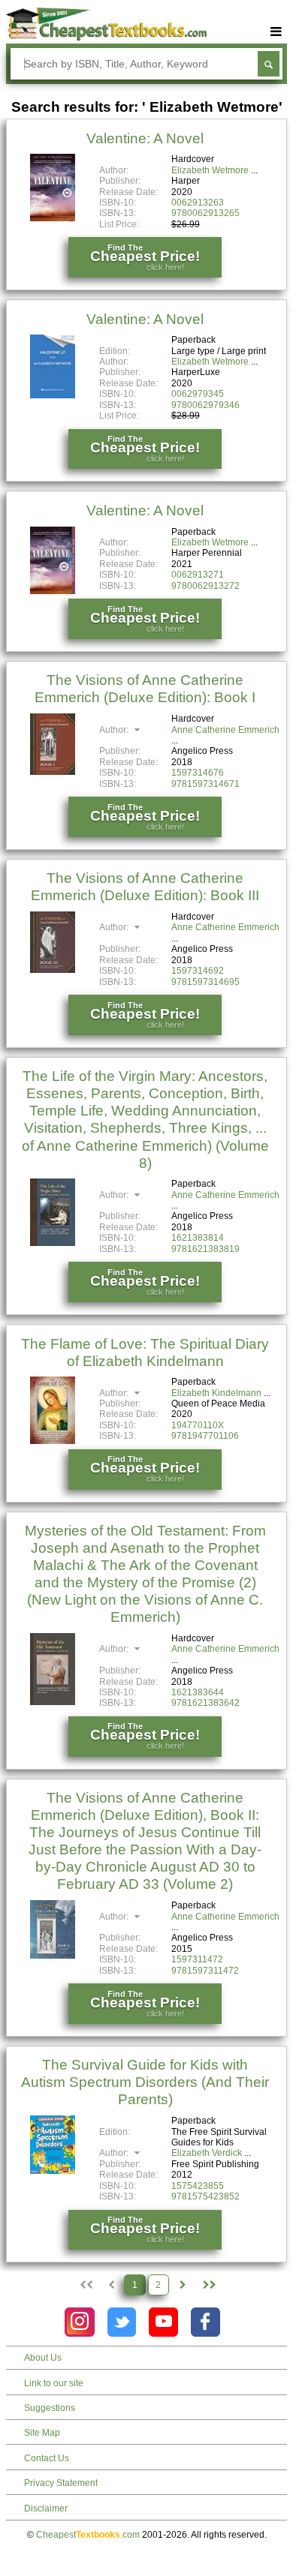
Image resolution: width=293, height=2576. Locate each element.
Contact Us (47, 2458)
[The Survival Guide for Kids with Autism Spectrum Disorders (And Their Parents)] (53, 2171)
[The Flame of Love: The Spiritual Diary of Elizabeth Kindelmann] (53, 1441)
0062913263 (198, 203)
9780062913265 (205, 213)
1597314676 (198, 773)
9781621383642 (205, 1703)
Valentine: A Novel (145, 138)
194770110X (198, 1425)
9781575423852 (205, 2196)
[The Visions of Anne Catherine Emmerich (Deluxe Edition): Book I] (53, 772)
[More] (276, 32)
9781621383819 (205, 1249)
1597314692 (198, 971)
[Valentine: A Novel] (53, 218)
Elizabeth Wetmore (210, 170)
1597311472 (197, 1959)
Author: (115, 730)
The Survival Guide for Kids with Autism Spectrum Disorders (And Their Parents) (145, 2082)
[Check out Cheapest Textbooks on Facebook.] (205, 2322)
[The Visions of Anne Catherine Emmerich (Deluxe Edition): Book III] (53, 970)
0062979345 (198, 394)
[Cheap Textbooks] (107, 38)
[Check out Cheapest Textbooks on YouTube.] (163, 2322)
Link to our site (54, 2383)
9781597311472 (205, 1971)
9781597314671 (205, 784)
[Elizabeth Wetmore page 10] (208, 2285)
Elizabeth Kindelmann (216, 1393)
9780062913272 (205, 586)
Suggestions (50, 2408)
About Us (43, 2358)
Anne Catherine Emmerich (225, 730)
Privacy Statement (61, 2483)
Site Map (42, 2433)
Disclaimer (46, 2508)
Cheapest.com (88, 2535)
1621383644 (198, 1692)
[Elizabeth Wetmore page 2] (183, 2285)
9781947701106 (205, 1436)
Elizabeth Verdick (207, 2153)
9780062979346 (205, 405)
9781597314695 (205, 982)
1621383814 (198, 1238)
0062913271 (198, 575)
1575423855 (198, 2186)
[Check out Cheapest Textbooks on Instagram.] (79, 2322)
